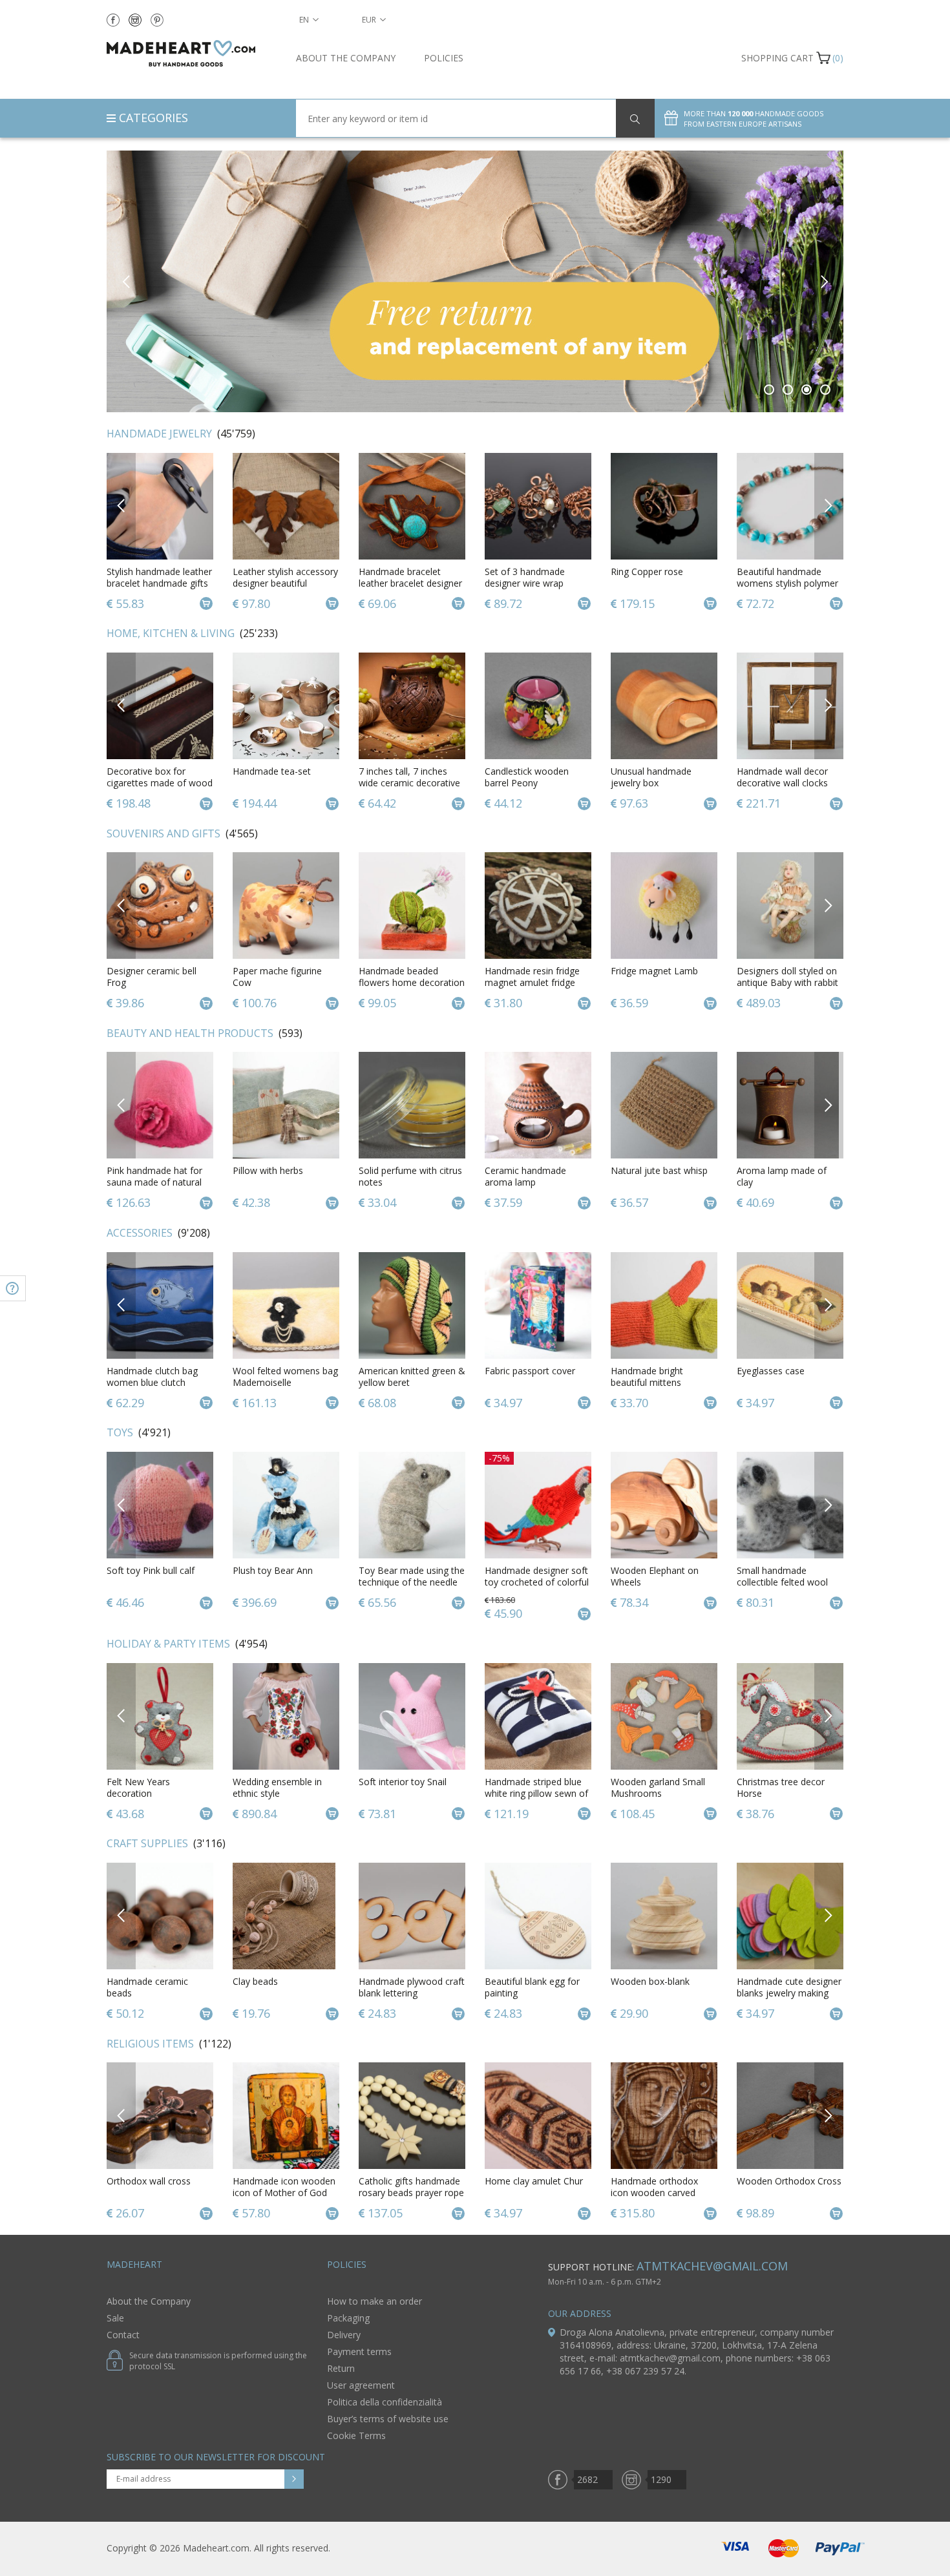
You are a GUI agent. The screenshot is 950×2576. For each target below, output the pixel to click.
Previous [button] (126, 281)
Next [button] (824, 281)
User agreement (361, 2385)
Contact (123, 2335)
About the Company (346, 58)
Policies (444, 58)
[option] (475, 281)
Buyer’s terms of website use (388, 2419)
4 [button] (826, 390)
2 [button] (788, 390)
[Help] (13, 1288)
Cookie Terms (356, 2435)
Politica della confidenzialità (385, 2402)
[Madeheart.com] (192, 53)
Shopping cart (777, 58)
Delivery (344, 2335)
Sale (115, 2318)
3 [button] (807, 390)
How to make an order (375, 2301)
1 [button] (769, 390)
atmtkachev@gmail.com (712, 2266)
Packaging (348, 2318)
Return (341, 2368)
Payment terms (359, 2351)
